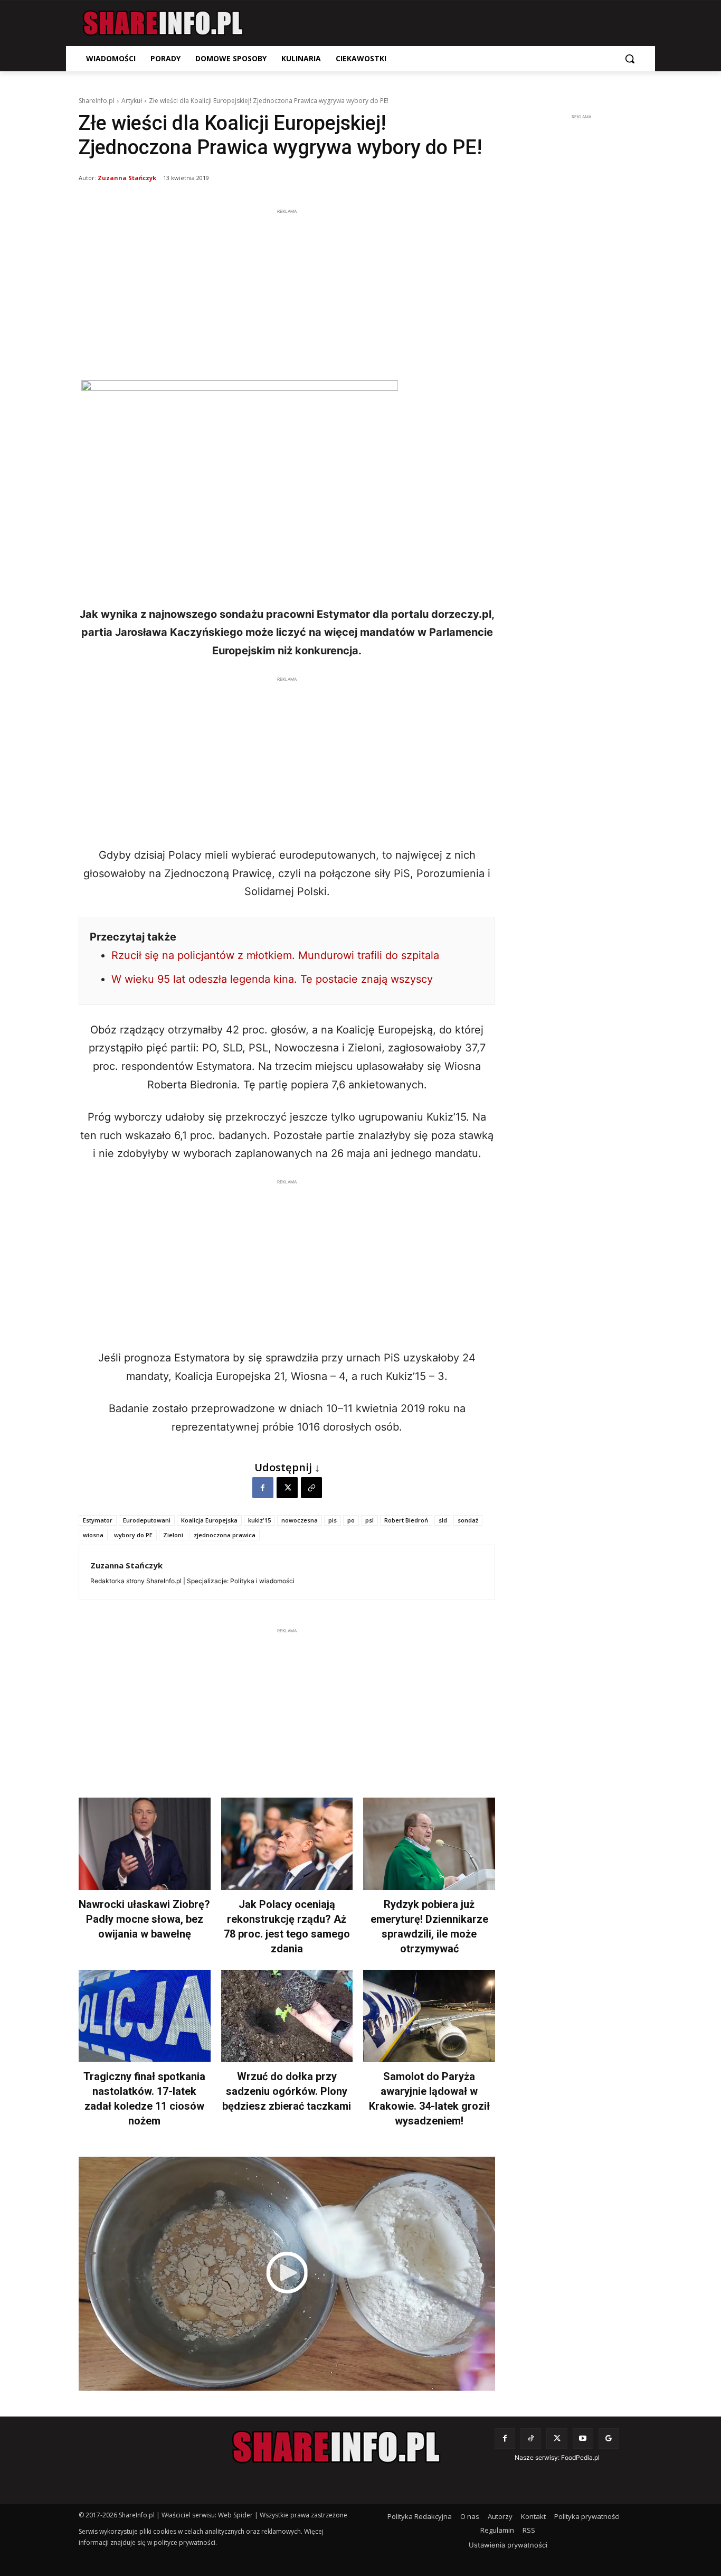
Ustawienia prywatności (508, 2545)
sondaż (468, 1520)
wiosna (93, 1535)
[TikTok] (531, 2438)
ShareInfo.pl (97, 101)
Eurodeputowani (147, 1520)
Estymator (98, 1520)
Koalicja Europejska (209, 1520)
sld (443, 1520)
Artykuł (132, 101)
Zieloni (173, 1535)
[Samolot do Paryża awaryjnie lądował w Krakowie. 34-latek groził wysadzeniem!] (429, 2016)
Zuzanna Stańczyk (127, 178)
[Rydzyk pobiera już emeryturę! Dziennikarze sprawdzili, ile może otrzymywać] (429, 1844)
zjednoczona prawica (225, 1535)
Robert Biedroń (406, 1520)
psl (369, 1520)
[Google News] (609, 2438)
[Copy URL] (311, 1488)
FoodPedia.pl (580, 2457)
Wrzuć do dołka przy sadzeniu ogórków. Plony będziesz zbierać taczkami (287, 2091)
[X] (287, 1488)
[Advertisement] (287, 291)
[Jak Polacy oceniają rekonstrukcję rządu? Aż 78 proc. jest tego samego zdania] (287, 1844)
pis (333, 1520)
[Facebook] (263, 1488)
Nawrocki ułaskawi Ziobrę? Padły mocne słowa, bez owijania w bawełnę (144, 1919)
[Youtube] (583, 2438)
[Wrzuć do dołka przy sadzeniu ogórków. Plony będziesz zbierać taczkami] (287, 2016)
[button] (630, 59)
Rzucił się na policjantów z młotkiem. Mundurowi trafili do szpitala (275, 955)
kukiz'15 (259, 1520)
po (351, 1520)
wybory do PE (133, 1535)
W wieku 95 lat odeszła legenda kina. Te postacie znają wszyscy (272, 979)
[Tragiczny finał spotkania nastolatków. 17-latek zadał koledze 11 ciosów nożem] (145, 2016)
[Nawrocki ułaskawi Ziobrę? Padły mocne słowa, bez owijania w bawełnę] (145, 1844)
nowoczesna (300, 1520)
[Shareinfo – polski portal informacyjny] (163, 23)
